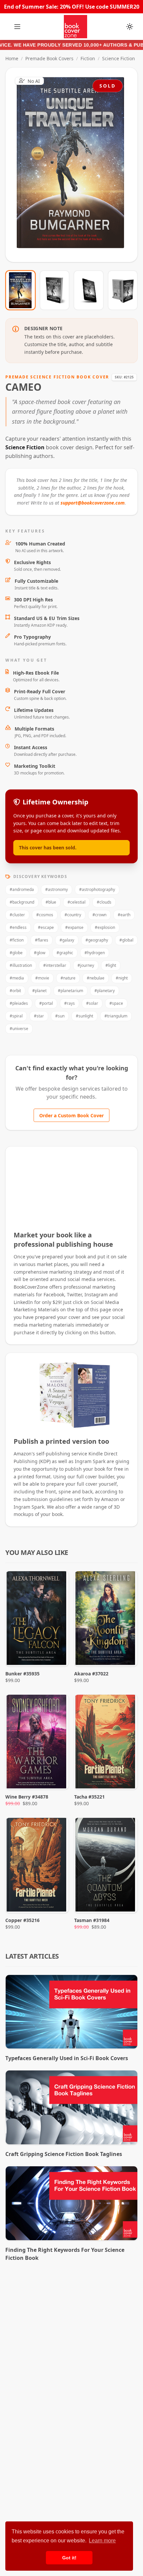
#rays (70, 1003)
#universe (19, 1029)
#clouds (104, 902)
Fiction (88, 58)
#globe (16, 953)
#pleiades (19, 1003)
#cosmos (45, 915)
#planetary (105, 991)
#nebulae (96, 978)
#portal (46, 1003)
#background (22, 902)
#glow (40, 953)
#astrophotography (97, 889)
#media (17, 978)
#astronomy (57, 889)
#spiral (16, 1016)
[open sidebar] (17, 27)
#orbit (15, 991)
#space (116, 1003)
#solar (92, 1003)
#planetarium (71, 991)
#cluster (17, 915)
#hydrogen (95, 953)
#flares (42, 940)
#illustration (21, 965)
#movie (42, 978)
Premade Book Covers (49, 58)
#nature (68, 978)
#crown (99, 915)
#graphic (65, 953)
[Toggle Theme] (130, 27)
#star (39, 1016)
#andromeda (22, 889)
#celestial (76, 902)
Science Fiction (119, 58)
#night (122, 978)
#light (111, 965)
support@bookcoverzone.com (93, 503)
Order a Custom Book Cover (71, 1115)
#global (126, 940)
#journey (86, 965)
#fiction (17, 940)
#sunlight (84, 1016)
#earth (124, 915)
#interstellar (55, 965)
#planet (39, 991)
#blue (51, 902)
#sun (60, 1016)
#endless (18, 927)
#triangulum (116, 1016)
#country (73, 915)
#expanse (74, 927)
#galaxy (67, 940)
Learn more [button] (102, 2541)
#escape (46, 927)
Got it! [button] (69, 2558)
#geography (97, 940)
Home (12, 58)
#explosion (105, 927)
